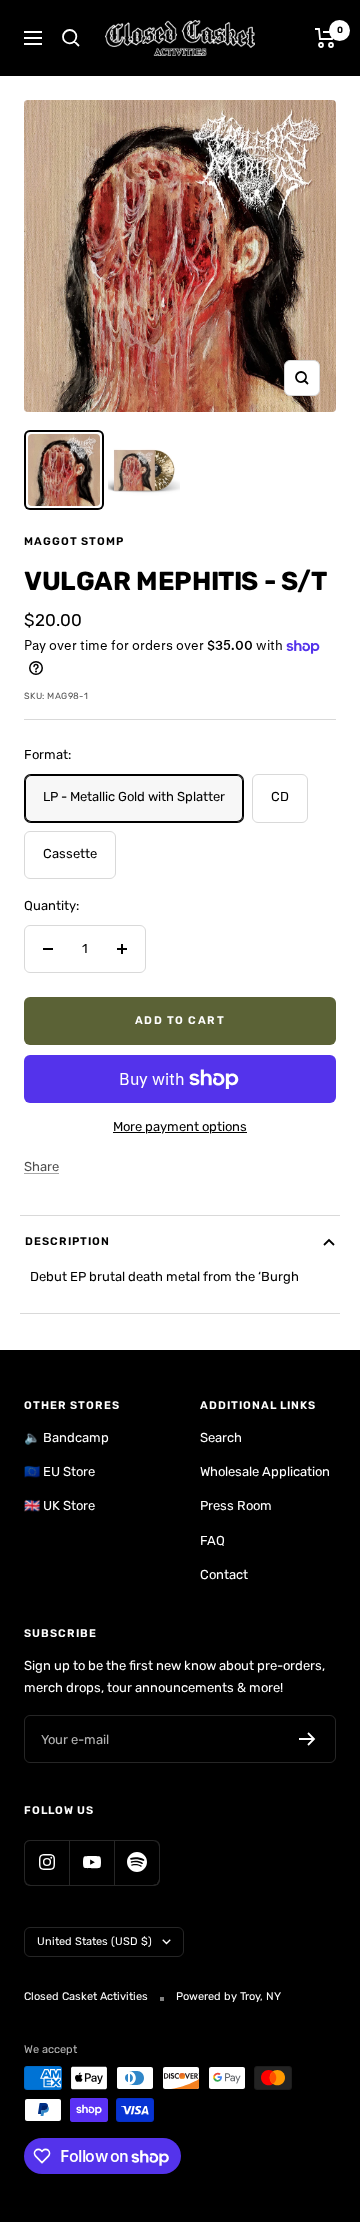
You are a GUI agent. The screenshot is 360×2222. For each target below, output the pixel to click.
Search (221, 1437)
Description (67, 1241)
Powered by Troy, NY (228, 1996)
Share (41, 1166)
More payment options (180, 1126)
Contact (224, 1574)
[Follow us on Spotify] (136, 1862)
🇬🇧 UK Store (59, 1505)
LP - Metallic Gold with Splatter (134, 796)
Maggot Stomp (74, 541)
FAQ (212, 1540)
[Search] (71, 38)
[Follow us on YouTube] (91, 1862)
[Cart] (325, 38)
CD (280, 796)
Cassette (70, 853)
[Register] (307, 1739)
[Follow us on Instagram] (46, 1862)
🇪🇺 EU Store (59, 1471)
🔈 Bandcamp (66, 1437)
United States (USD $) (94, 1941)
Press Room (236, 1505)
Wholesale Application (265, 1471)
